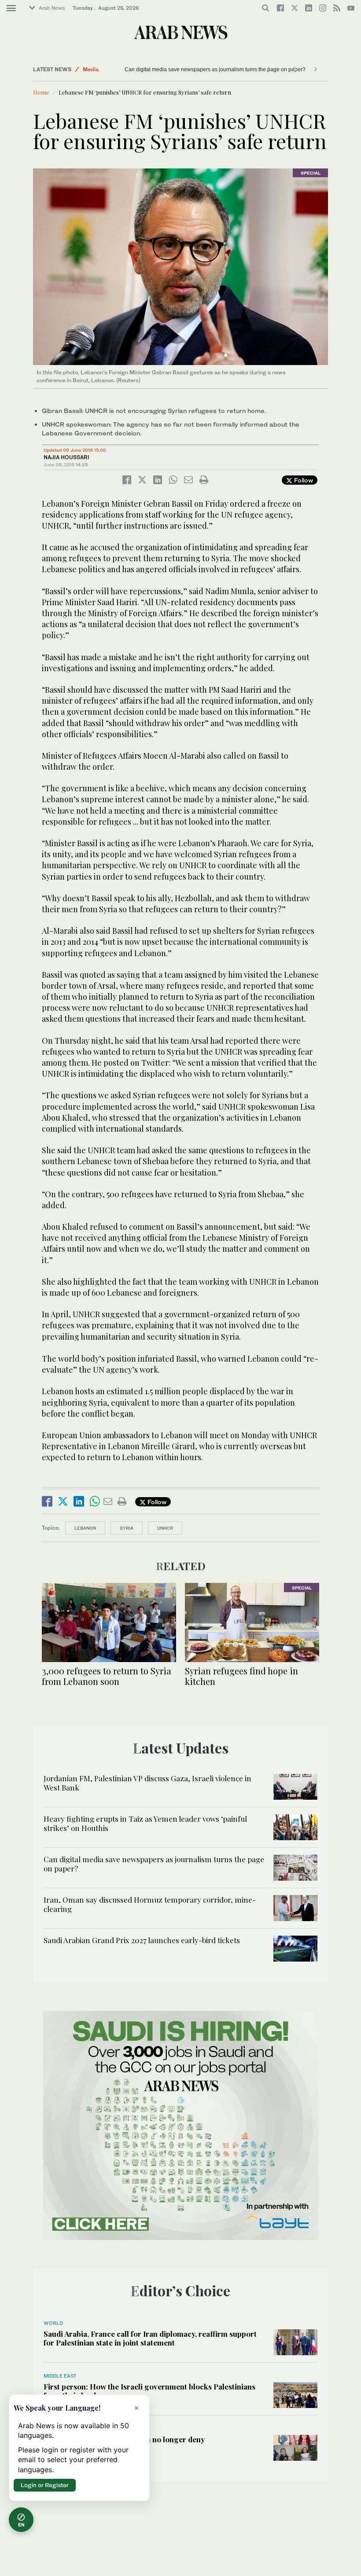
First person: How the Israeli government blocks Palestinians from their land (149, 2391)
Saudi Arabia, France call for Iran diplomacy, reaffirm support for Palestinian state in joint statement (150, 2338)
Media (91, 69)
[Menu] (11, 8)
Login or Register (45, 2485)
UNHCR (165, 1528)
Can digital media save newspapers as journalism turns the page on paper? (215, 69)
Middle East (60, 2376)
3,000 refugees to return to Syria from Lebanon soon (107, 1676)
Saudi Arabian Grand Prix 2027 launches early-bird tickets (142, 1940)
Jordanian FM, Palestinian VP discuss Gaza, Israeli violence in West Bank (147, 1783)
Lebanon (85, 1528)
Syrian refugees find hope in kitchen (241, 1676)
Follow (303, 480)
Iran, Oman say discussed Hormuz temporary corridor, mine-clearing (150, 1904)
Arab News (52, 8)
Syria (127, 1528)
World (53, 2323)
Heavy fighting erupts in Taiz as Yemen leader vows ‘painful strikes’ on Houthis (145, 1823)
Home (41, 92)
